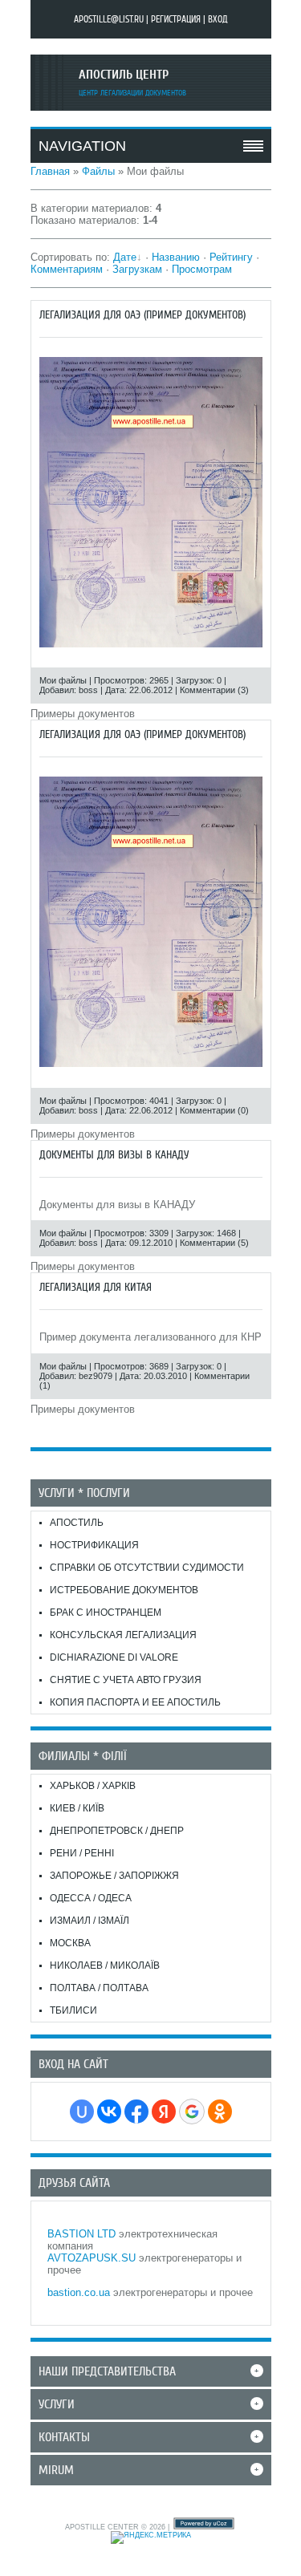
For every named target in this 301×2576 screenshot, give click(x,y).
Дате (125, 257)
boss (88, 690)
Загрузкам (137, 269)
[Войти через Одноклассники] (220, 2112)
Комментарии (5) (214, 1243)
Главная (50, 171)
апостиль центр (124, 75)
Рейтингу (231, 257)
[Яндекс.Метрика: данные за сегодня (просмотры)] (151, 2537)
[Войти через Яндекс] (164, 2112)
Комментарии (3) (214, 690)
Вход (218, 19)
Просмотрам (202, 269)
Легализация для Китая (96, 1287)
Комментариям (67, 269)
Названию (176, 257)
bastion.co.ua (79, 2292)
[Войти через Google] (192, 2112)
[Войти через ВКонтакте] (109, 2112)
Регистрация (176, 19)
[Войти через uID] (82, 2112)
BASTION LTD (81, 2234)
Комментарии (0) (214, 1110)
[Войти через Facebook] (136, 2112)
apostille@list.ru (109, 19)
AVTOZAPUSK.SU (92, 2258)
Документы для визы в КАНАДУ (114, 1155)
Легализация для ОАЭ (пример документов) (142, 315)
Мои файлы (63, 680)
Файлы (98, 171)
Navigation (82, 146)
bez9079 (96, 1376)
